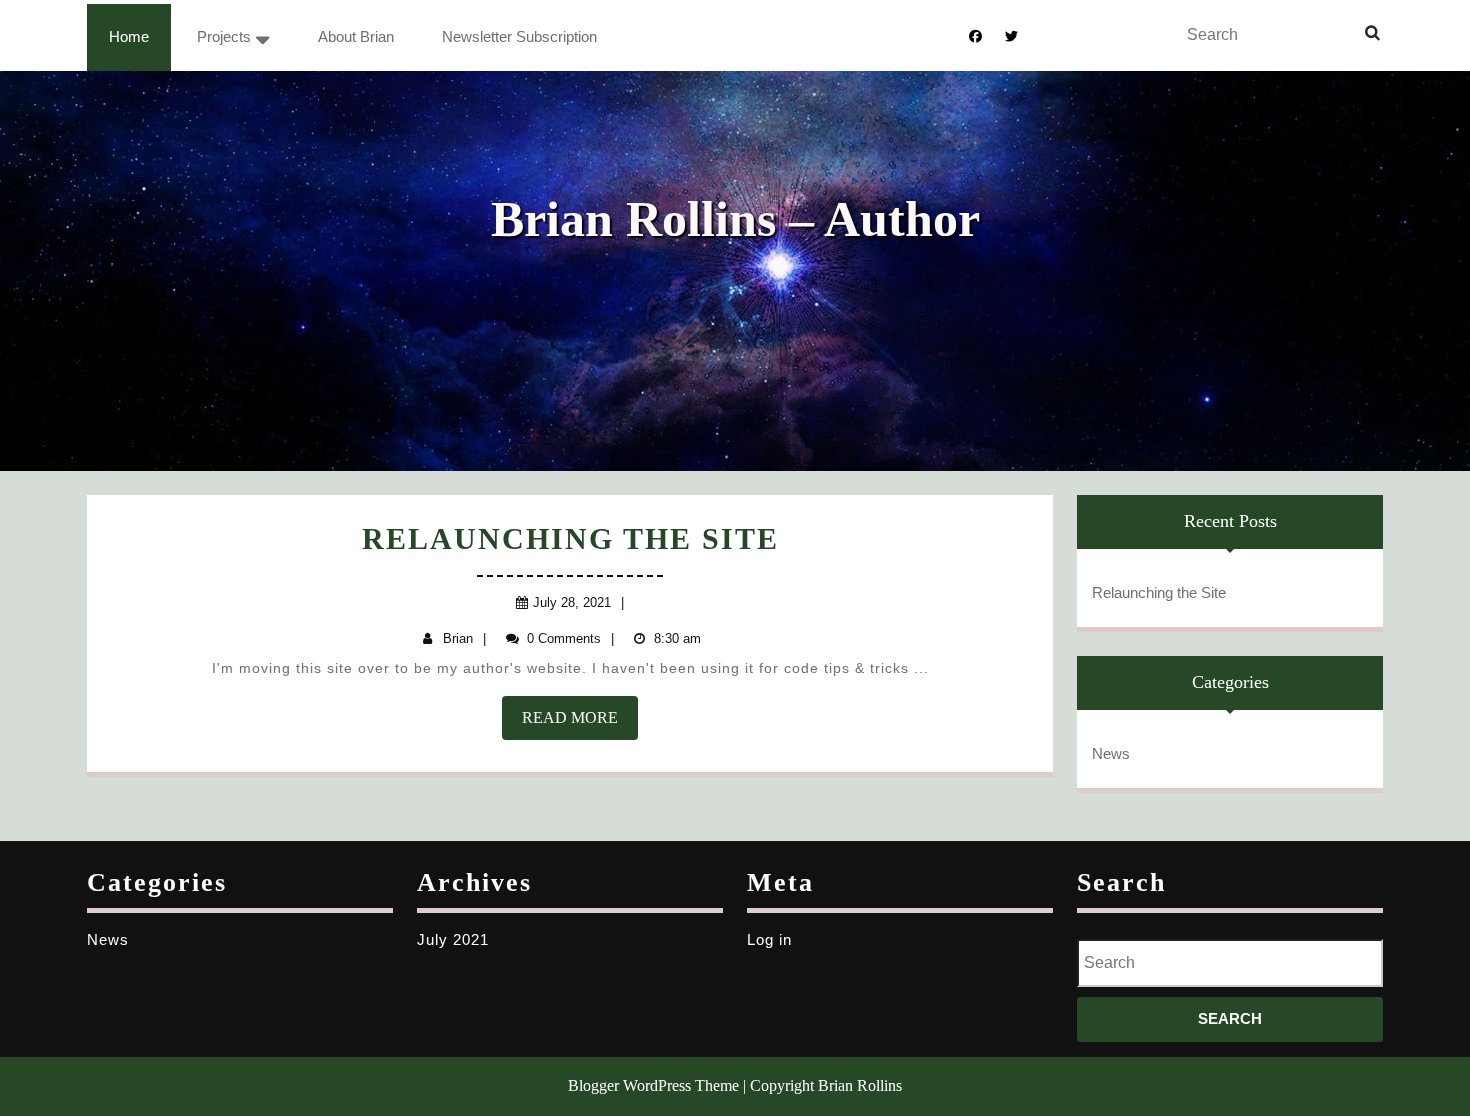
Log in (769, 939)
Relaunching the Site (570, 538)
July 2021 (453, 939)
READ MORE (580, 724)
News (1111, 753)
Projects (224, 36)
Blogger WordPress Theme (653, 1085)
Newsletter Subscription (519, 36)
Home (129, 36)
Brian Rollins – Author (735, 219)
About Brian (356, 36)
